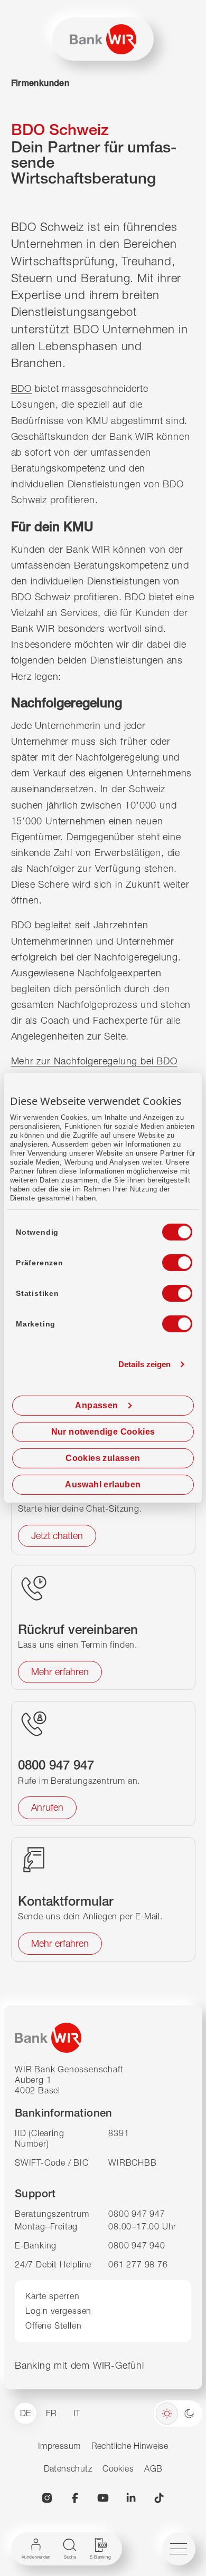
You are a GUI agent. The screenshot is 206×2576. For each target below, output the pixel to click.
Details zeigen (144, 1364)
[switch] (167, 1260)
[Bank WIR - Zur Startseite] (103, 39)
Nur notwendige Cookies (103, 1432)
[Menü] (179, 2549)
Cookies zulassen (103, 1458)
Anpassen (96, 1405)
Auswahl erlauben (103, 1484)
